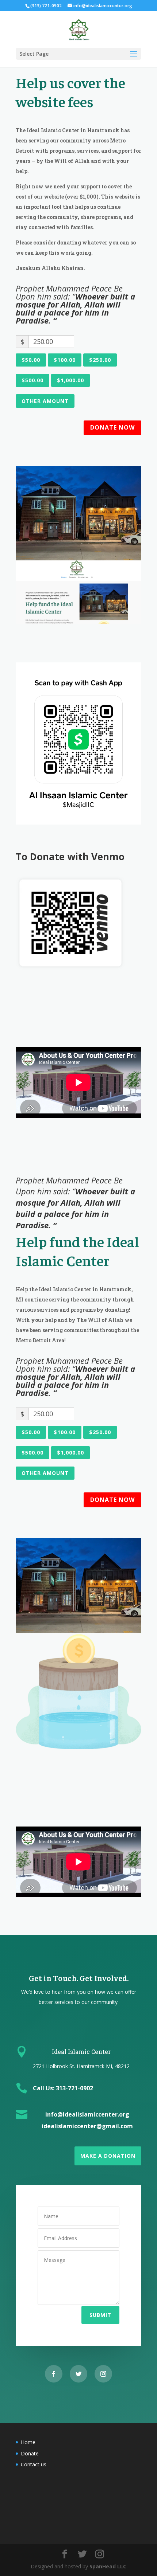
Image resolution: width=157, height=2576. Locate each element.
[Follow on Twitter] (78, 2374)
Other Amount (45, 401)
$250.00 (100, 360)
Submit (100, 2315)
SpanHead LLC (108, 2566)
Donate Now (112, 427)
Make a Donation (108, 2156)
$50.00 (31, 360)
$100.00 (65, 360)
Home (28, 2442)
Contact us (34, 2464)
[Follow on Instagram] (103, 2374)
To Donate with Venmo (70, 857)
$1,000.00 (70, 380)
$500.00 (32, 380)
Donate (30, 2453)
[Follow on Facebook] (54, 2374)
